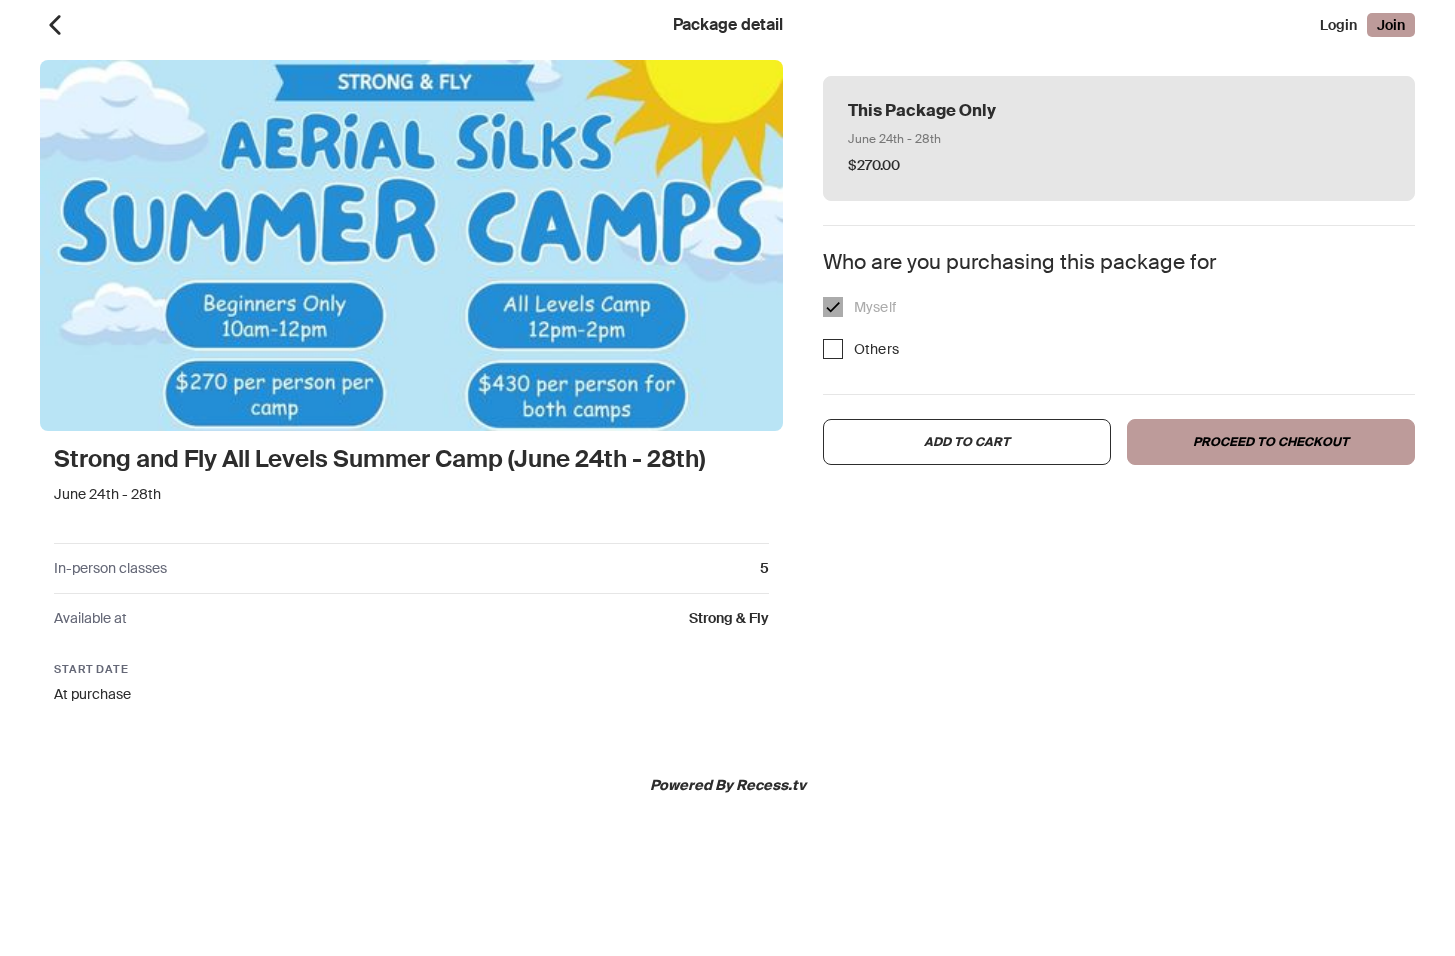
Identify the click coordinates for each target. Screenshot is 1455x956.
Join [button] (1391, 25)
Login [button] (1338, 25)
